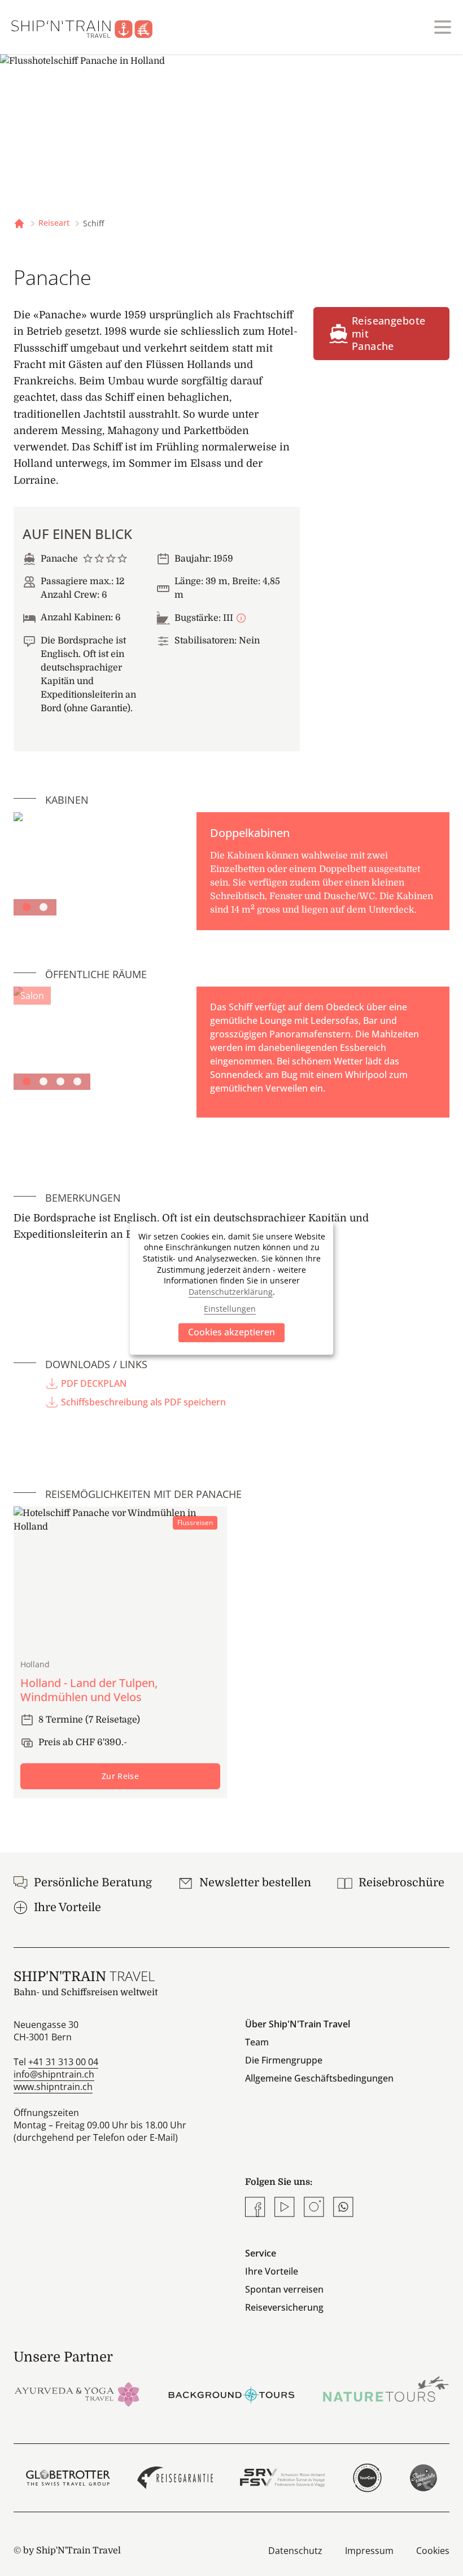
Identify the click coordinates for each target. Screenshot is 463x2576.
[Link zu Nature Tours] (386, 2389)
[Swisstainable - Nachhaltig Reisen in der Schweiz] (423, 2478)
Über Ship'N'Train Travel (298, 2024)
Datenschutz (295, 2551)
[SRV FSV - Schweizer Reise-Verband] (282, 2478)
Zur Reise (120, 1776)
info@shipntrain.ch (54, 2074)
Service (261, 2253)
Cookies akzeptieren (231, 1332)
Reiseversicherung (284, 2307)
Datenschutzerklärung (231, 1292)
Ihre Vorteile (272, 2271)
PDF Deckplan (94, 1383)
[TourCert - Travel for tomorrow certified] (367, 2478)
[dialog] (231, 1288)
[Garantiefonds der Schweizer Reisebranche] (175, 2478)
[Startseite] (89, 27)
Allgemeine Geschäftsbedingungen (319, 2078)
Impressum (369, 2551)
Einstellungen (230, 1309)
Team (257, 2042)
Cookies (433, 2551)
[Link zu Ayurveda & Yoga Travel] (77, 2393)
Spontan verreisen (284, 2289)
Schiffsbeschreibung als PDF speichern (143, 1402)
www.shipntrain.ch (53, 2087)
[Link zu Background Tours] (231, 2393)
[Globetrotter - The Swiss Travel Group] (68, 2478)
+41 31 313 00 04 (63, 2062)
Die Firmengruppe (284, 2060)
